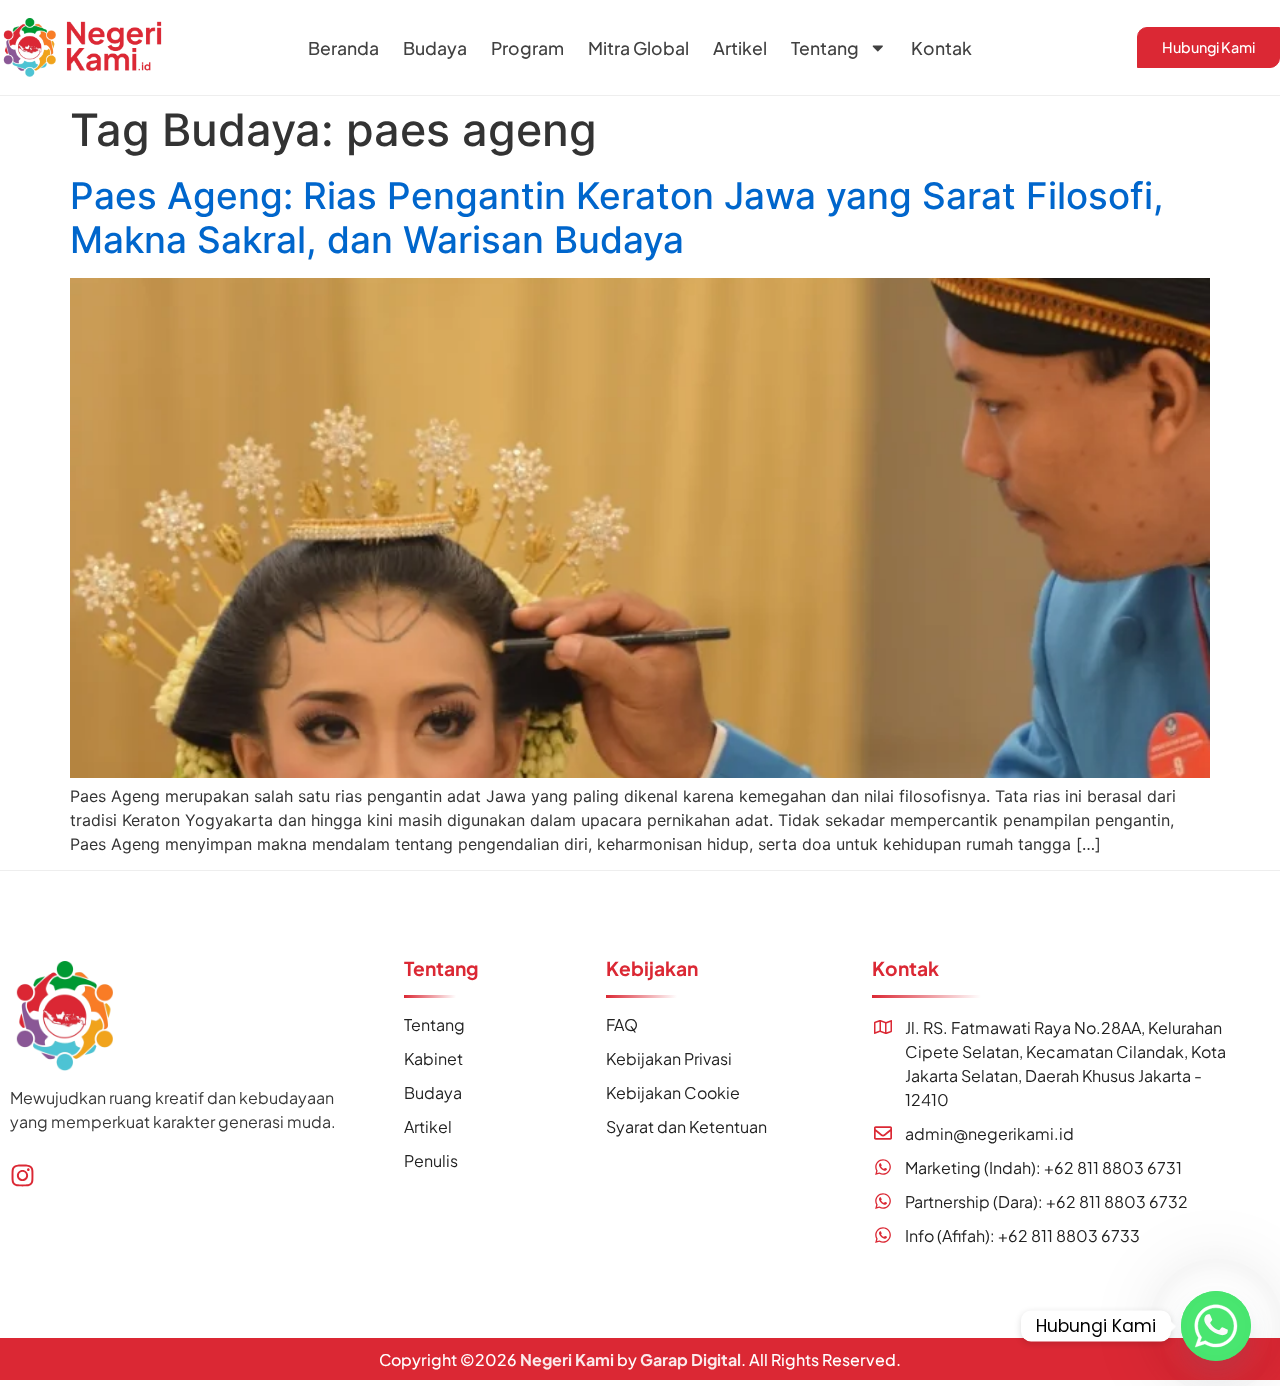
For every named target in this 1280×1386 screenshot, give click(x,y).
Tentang (825, 48)
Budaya (435, 48)
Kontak (941, 48)
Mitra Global (638, 48)
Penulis (431, 1160)
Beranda (343, 48)
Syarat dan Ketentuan (686, 1126)
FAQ (622, 1024)
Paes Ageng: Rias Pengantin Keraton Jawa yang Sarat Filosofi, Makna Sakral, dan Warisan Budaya (617, 217)
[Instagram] (22, 1175)
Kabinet (433, 1058)
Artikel (740, 48)
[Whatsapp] (1216, 1326)
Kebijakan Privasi (669, 1058)
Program (527, 48)
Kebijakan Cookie (673, 1092)
